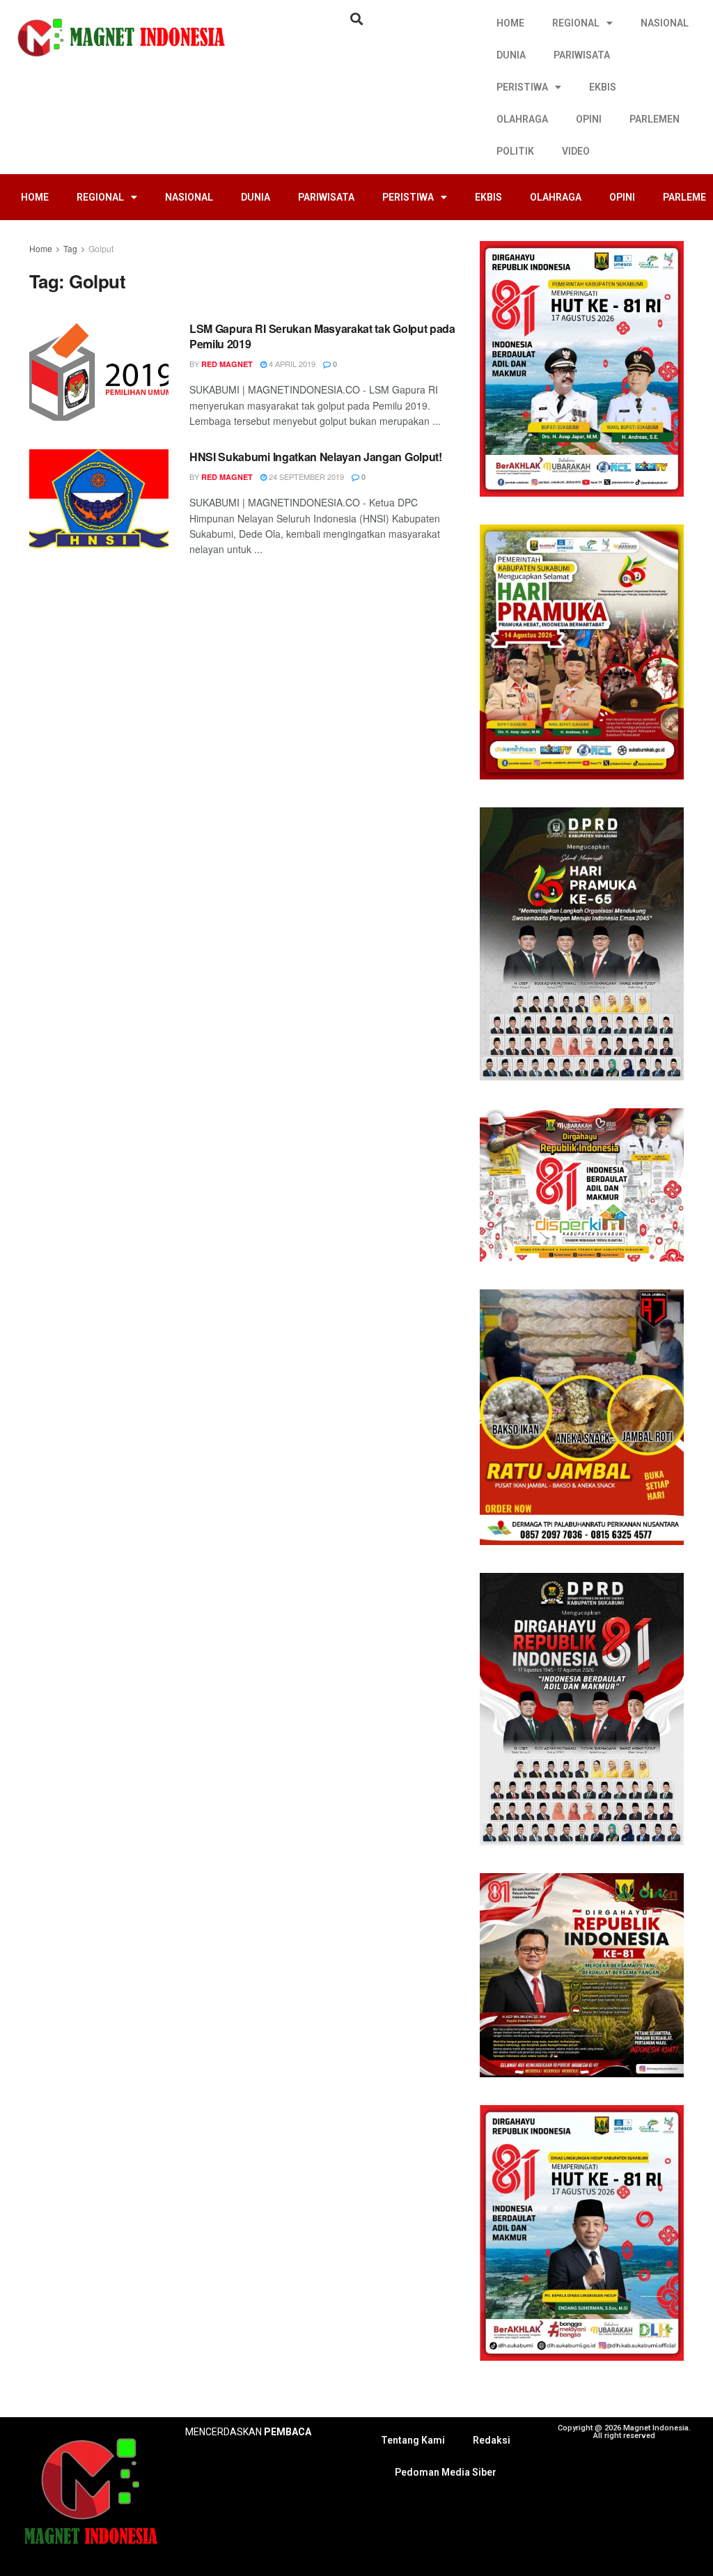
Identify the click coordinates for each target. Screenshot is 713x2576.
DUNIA (511, 55)
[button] (356, 18)
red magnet (227, 364)
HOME (510, 23)
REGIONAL (576, 23)
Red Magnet (227, 477)
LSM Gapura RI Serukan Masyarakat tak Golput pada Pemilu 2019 (322, 336)
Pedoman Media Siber (446, 2472)
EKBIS (603, 87)
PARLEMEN (655, 119)
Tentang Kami (413, 2440)
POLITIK (515, 151)
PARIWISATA (582, 55)
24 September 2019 (305, 476)
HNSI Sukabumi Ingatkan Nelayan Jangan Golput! (316, 457)
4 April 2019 (291, 364)
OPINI (589, 119)
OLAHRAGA (522, 119)
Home (41, 248)
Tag (70, 248)
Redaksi (492, 2440)
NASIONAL (665, 23)
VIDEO (576, 151)
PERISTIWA (522, 87)
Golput (101, 248)
